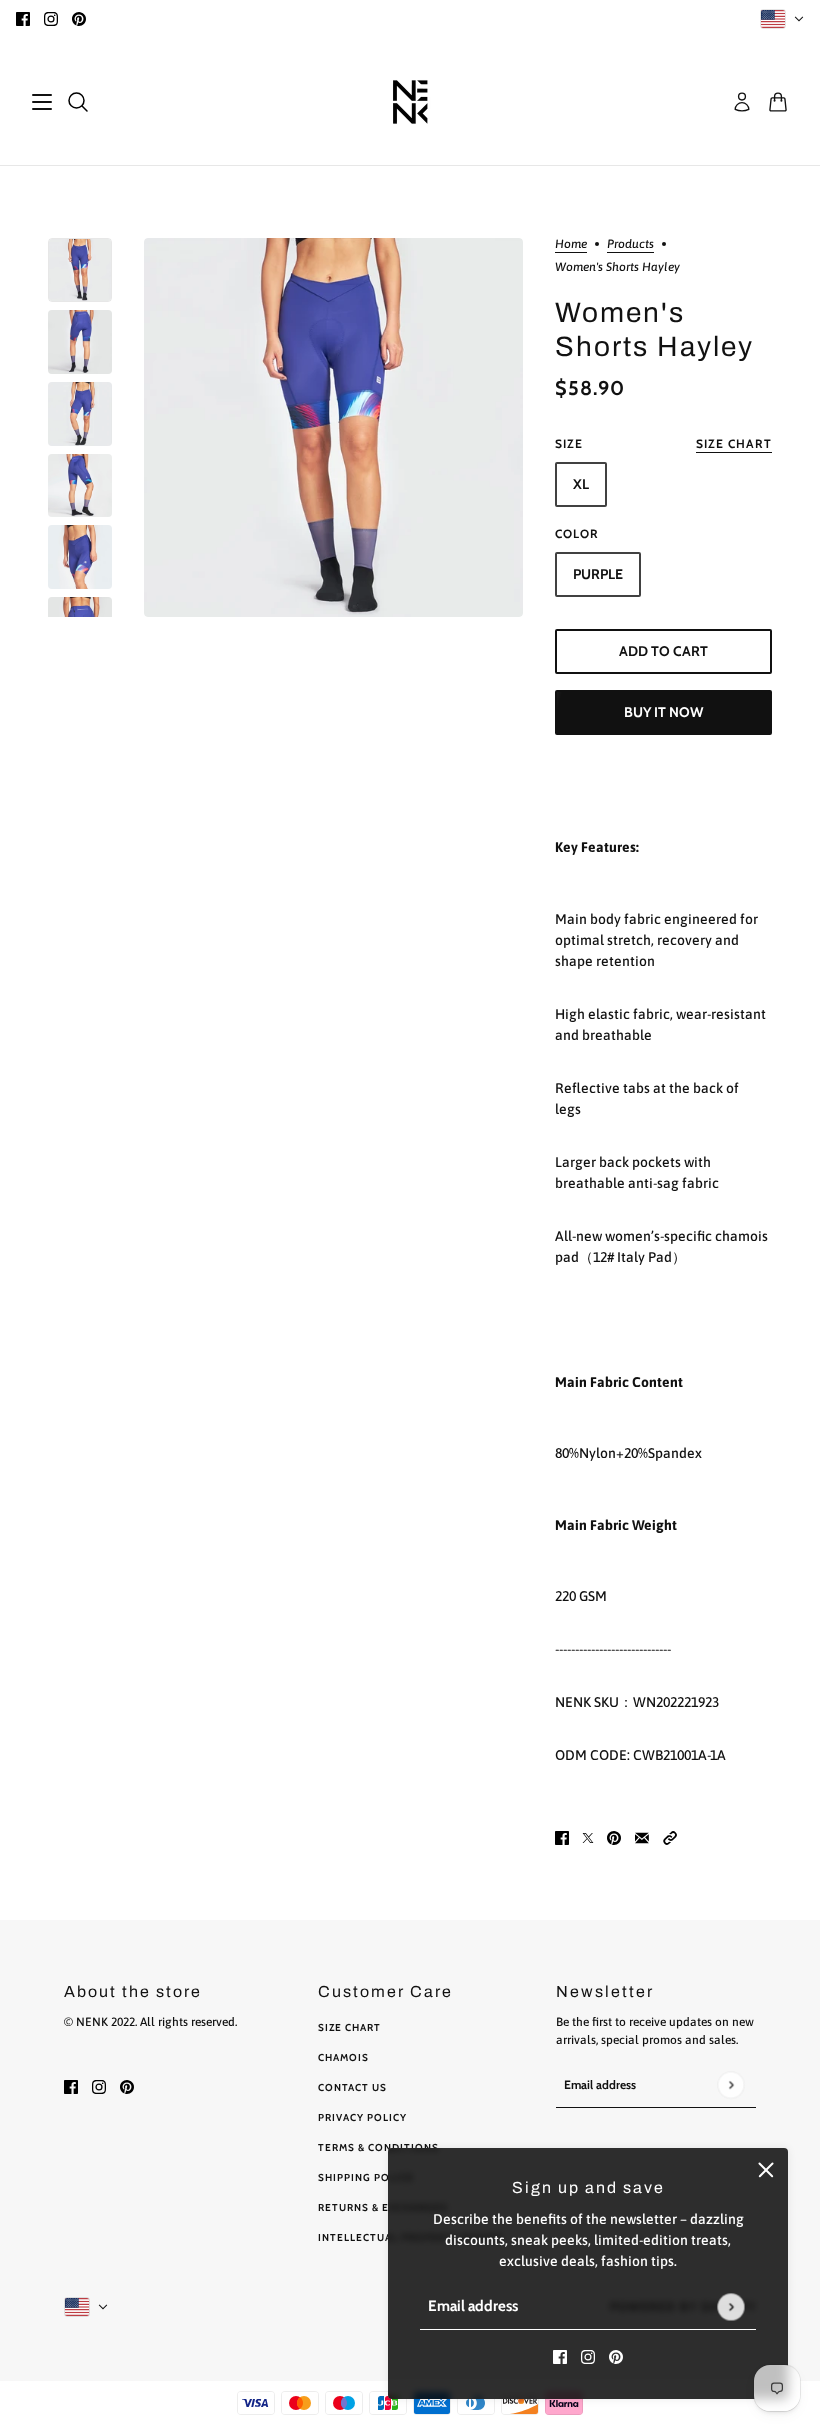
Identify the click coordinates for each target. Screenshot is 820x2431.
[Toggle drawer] (42, 102)
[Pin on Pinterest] (614, 1837)
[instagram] (51, 18)
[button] (670, 1837)
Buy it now (663, 712)
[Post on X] (588, 1837)
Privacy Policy (362, 2117)
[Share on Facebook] (562, 1837)
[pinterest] (79, 18)
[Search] (78, 102)
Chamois (343, 2057)
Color (577, 533)
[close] (766, 2170)
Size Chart (349, 2027)
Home (571, 244)
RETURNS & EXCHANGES (383, 2207)
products (630, 244)
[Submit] (730, 2306)
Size (663, 443)
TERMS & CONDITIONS (378, 2147)
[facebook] (23, 18)
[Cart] (778, 102)
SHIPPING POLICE (366, 2177)
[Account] (742, 102)
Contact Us (352, 2087)
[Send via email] (642, 1837)
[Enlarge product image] (333, 427)
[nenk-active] (410, 101)
